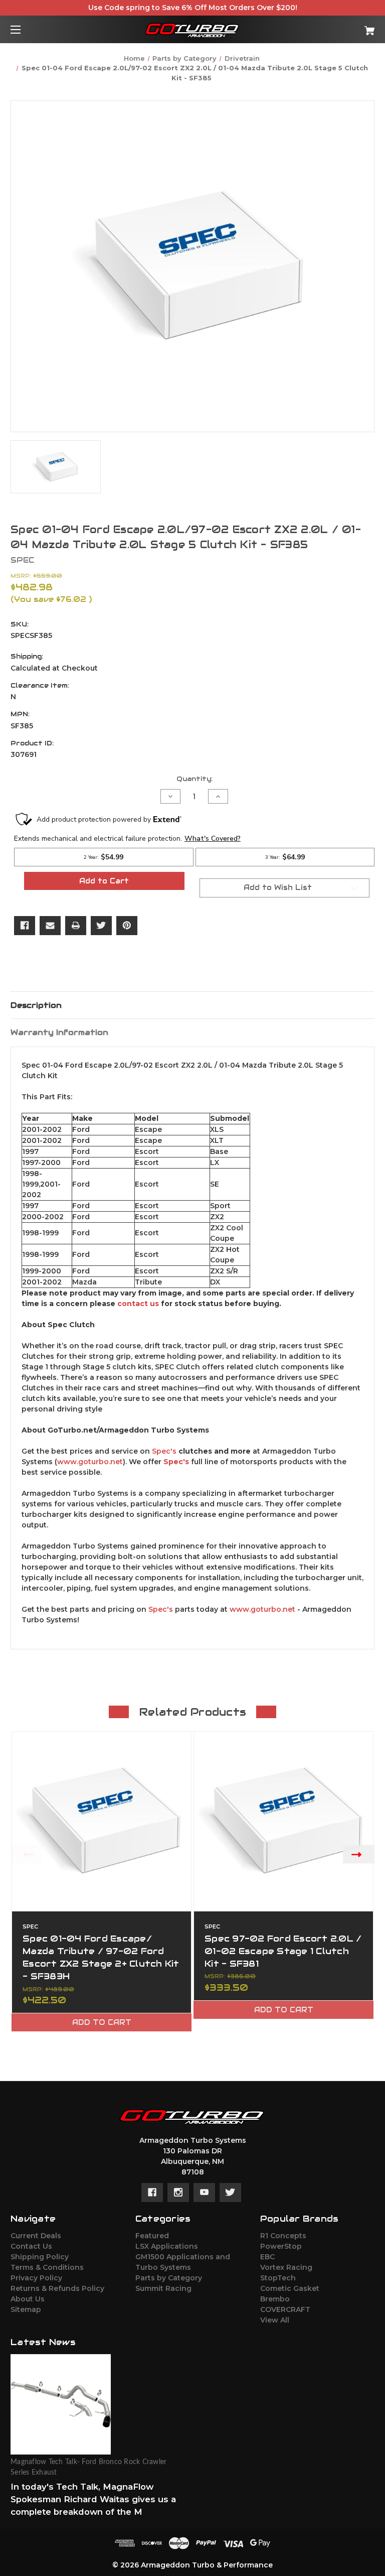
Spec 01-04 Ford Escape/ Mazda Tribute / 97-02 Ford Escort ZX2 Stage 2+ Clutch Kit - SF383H (101, 1958)
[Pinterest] (127, 926)
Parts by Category (169, 2278)
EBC (267, 2257)
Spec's (164, 1451)
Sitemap (26, 2309)
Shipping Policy (40, 2257)
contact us (138, 1304)
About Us (28, 2299)
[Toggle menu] (24, 29)
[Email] (50, 926)
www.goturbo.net (90, 1462)
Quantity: (195, 779)
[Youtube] (204, 2193)
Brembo (275, 2299)
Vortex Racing (286, 2267)
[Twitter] (101, 926)
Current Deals (36, 2236)
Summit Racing (163, 2288)
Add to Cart (102, 2022)
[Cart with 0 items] (338, 27)
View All (275, 2320)
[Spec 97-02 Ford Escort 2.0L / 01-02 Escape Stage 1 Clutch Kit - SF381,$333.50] (283, 1821)
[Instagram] (178, 2193)
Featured (152, 2236)
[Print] (76, 926)
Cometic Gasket (290, 2288)
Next (359, 1854)
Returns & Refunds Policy (57, 2288)
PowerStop (281, 2246)
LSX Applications (167, 2246)
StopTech (278, 2278)
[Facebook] (25, 926)
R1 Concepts (283, 2236)
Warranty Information (59, 1032)
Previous (26, 1854)
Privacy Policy (36, 2278)
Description (36, 1005)
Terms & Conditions (47, 2267)
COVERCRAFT (285, 2309)
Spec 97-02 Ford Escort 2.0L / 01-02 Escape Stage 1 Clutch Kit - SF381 (283, 1951)
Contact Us (31, 2246)
